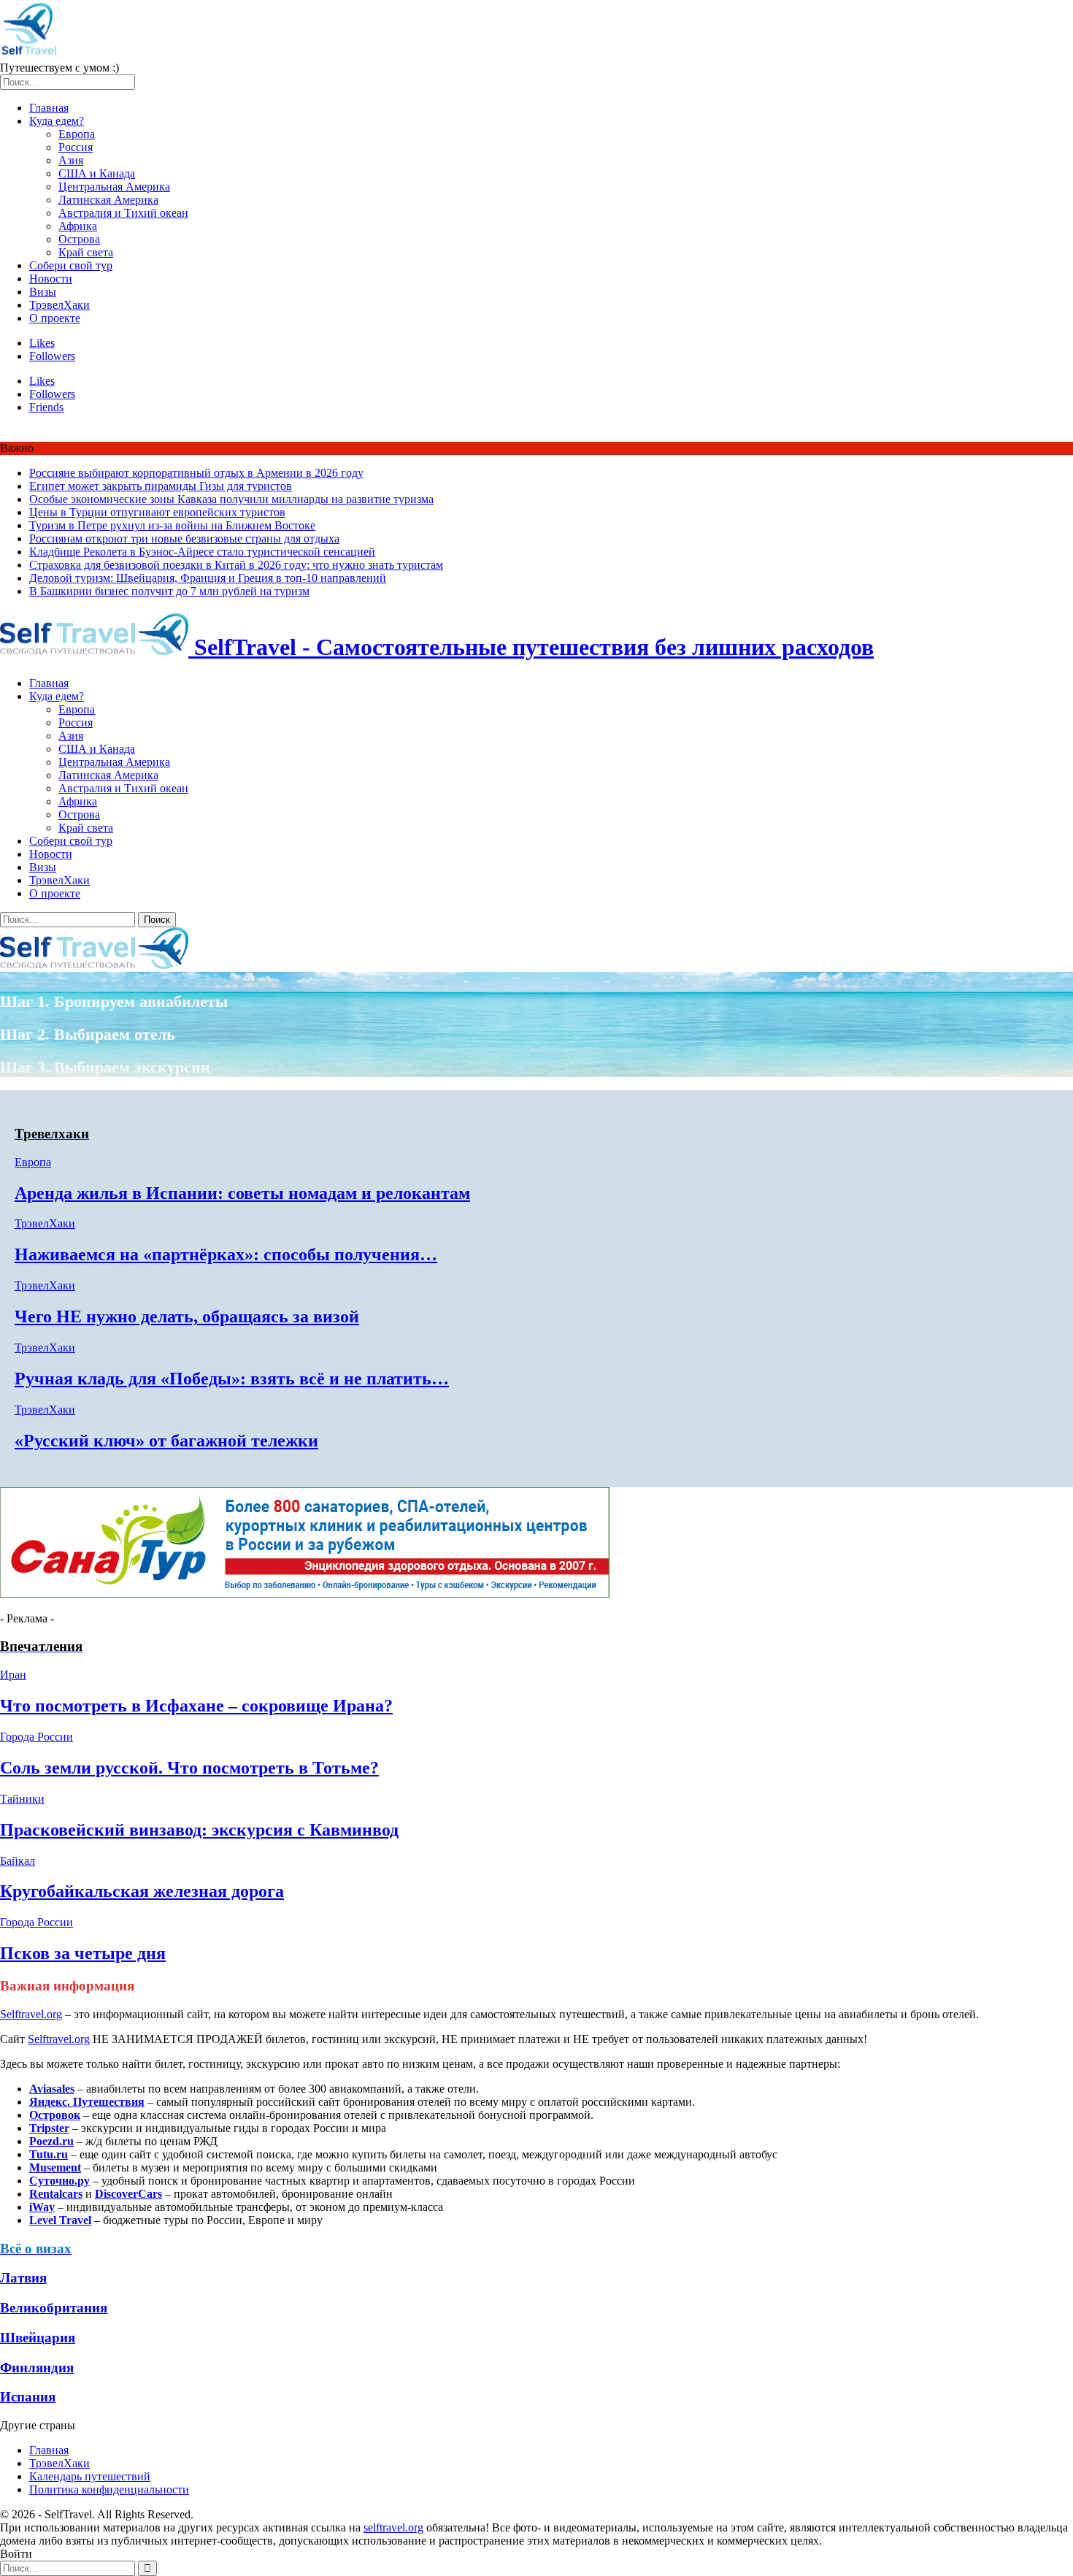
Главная (49, 108)
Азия (71, 160)
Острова (79, 239)
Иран (13, 1675)
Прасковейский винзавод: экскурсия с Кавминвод (199, 1830)
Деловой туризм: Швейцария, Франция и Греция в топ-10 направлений (208, 578)
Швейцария (38, 2338)
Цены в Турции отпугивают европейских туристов (157, 512)
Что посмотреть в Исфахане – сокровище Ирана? (196, 1706)
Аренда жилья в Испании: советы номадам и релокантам (242, 1193)
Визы (43, 292)
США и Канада (97, 173)
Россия (76, 147)
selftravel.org (393, 2527)
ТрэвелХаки (59, 305)
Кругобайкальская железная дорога (142, 1891)
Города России (36, 1737)
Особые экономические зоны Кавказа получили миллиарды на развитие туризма (231, 499)
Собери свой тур (71, 265)
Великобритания (54, 2308)
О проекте (55, 318)
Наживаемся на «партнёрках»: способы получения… (226, 1254)
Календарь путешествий (90, 2476)
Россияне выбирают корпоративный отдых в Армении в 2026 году (196, 473)
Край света (86, 252)
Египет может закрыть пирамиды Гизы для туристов (161, 486)
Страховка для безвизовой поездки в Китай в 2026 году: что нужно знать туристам (236, 565)
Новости (51, 279)
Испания (28, 2397)
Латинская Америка (108, 200)
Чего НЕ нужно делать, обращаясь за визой (187, 1316)
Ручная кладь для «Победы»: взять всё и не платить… (232, 1379)
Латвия (23, 2278)
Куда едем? (57, 121)
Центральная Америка (114, 187)
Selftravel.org (31, 2014)
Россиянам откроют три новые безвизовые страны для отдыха (184, 538)
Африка (78, 226)
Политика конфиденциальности (109, 2489)
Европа (77, 134)
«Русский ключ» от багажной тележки (166, 1441)
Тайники (22, 1799)
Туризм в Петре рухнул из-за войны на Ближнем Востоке (172, 525)
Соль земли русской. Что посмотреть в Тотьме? (189, 1768)
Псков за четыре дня (83, 1953)
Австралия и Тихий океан (123, 213)
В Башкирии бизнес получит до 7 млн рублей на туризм (169, 591)
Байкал (18, 1861)
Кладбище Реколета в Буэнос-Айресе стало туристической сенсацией (202, 552)
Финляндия (37, 2368)
